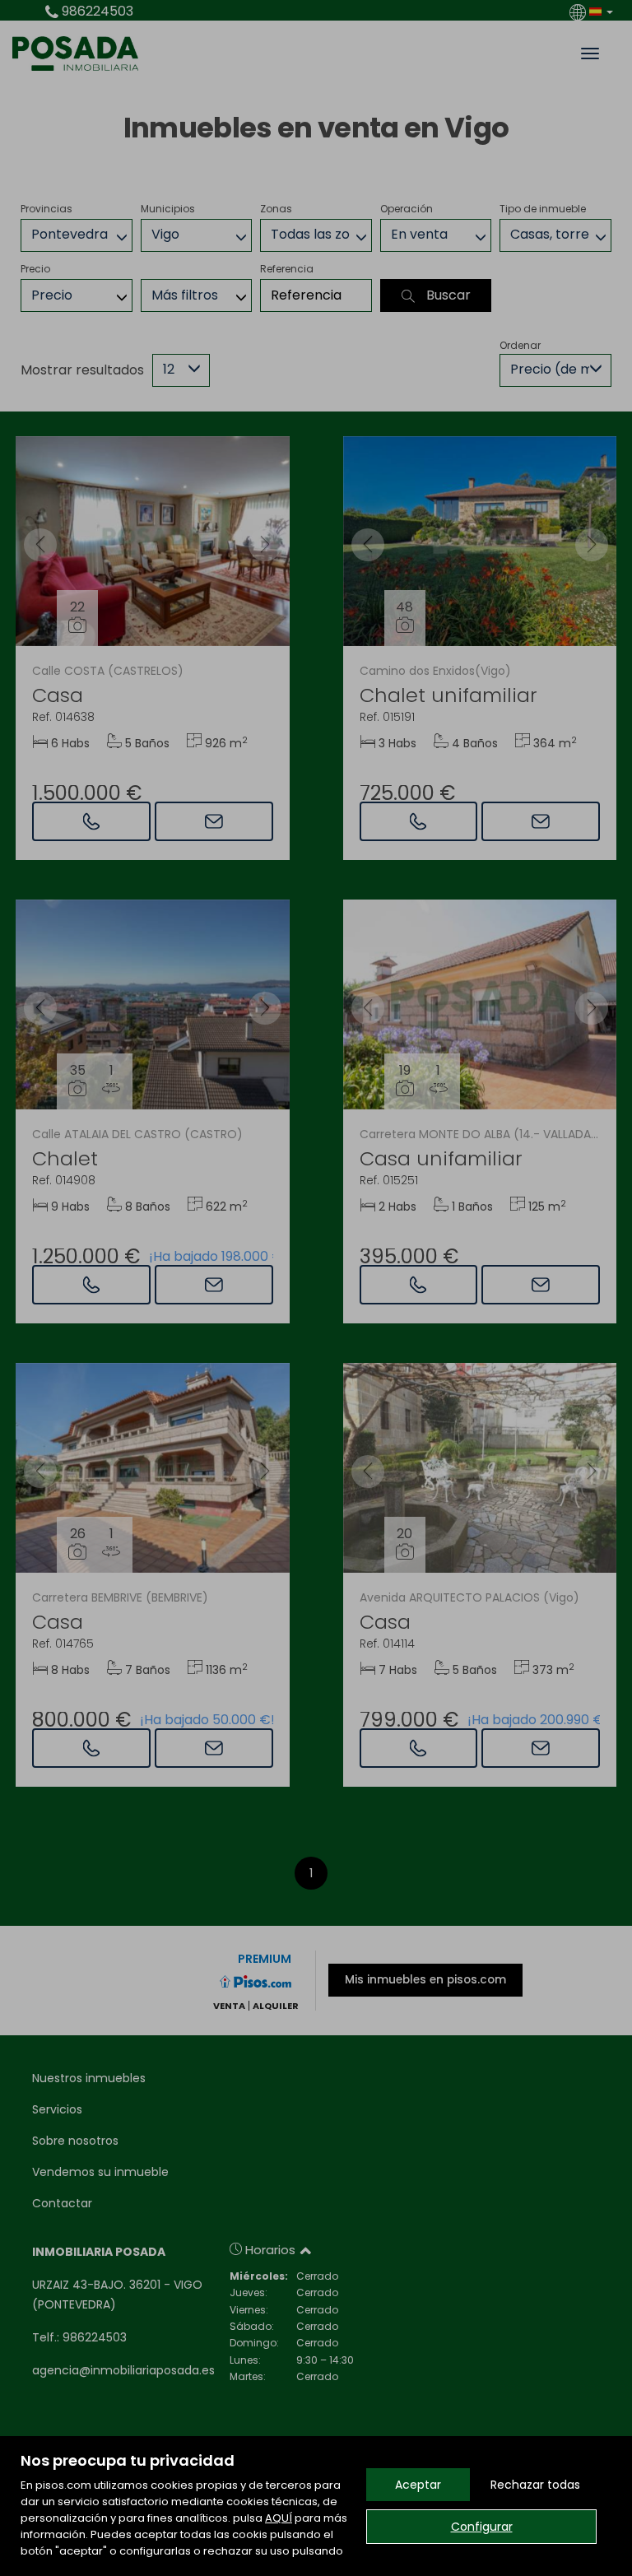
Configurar (482, 2527)
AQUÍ (279, 2518)
